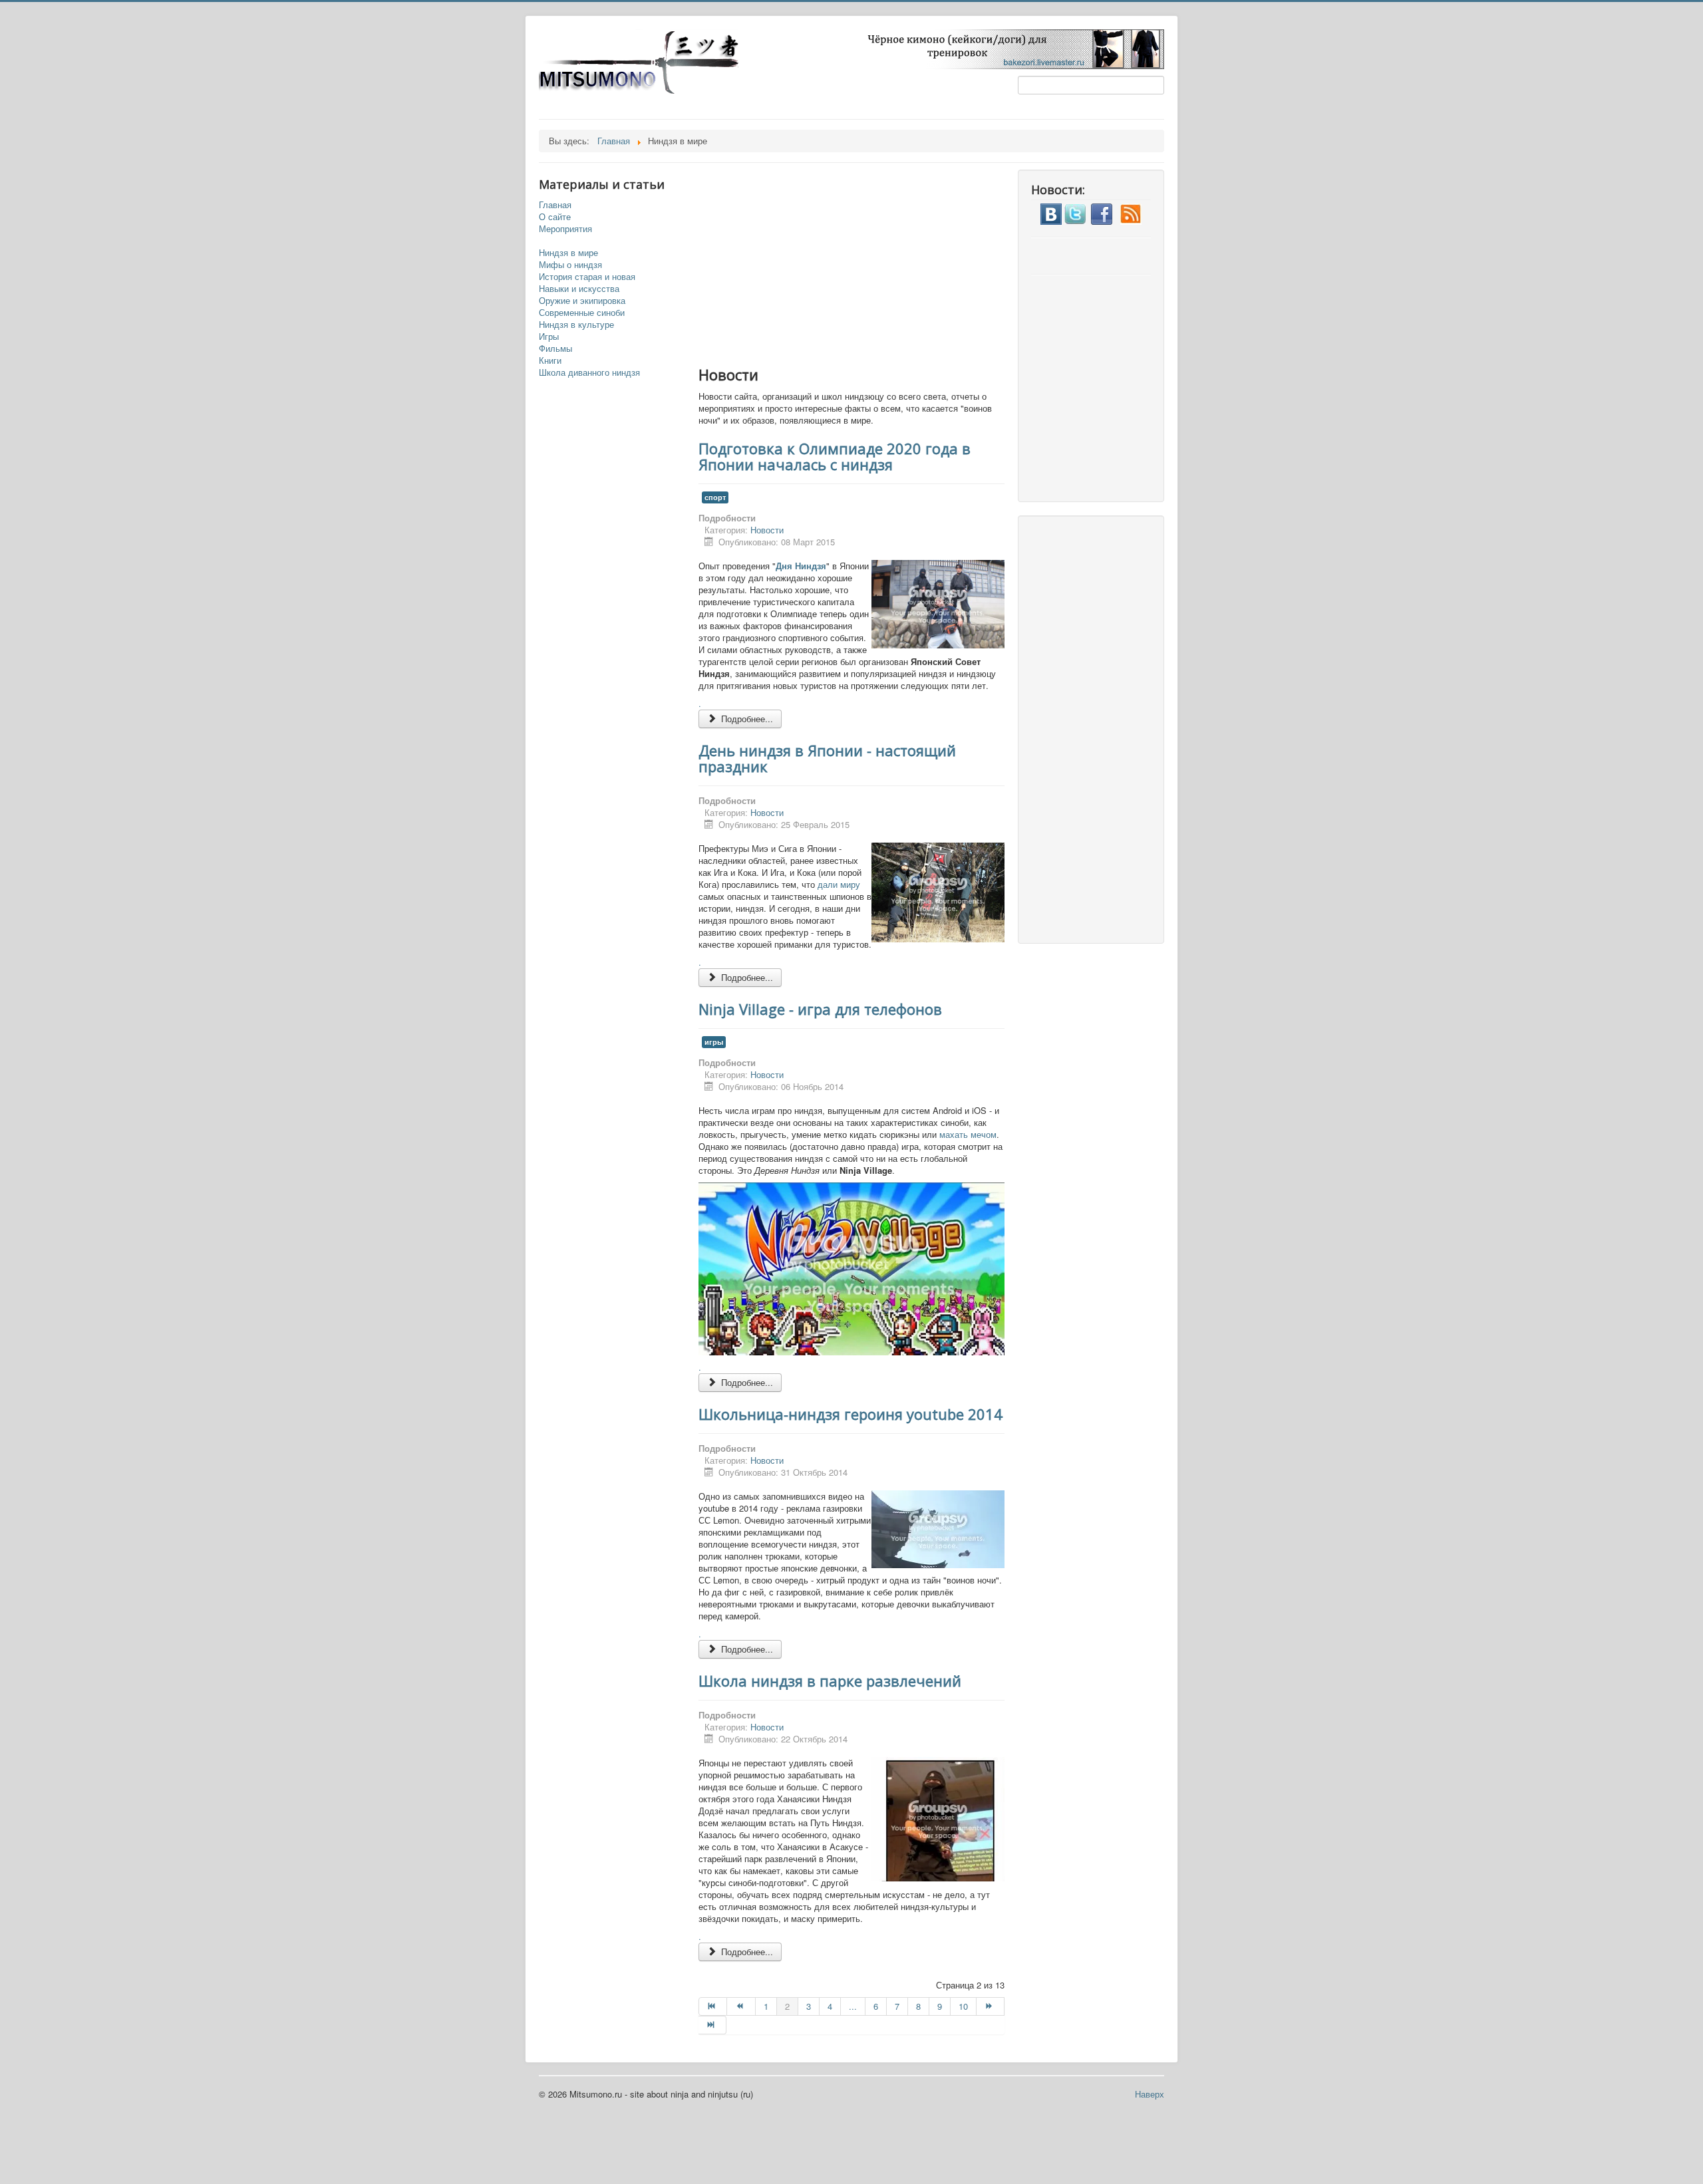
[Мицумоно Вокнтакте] (1051, 212)
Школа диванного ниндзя (589, 372)
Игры (549, 337)
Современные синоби (582, 313)
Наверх (1150, 2094)
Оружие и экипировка (582, 301)
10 (963, 2006)
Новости (767, 530)
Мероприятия (565, 229)
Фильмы (555, 348)
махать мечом (968, 1134)
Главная (555, 205)
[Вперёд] (991, 2006)
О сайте (555, 217)
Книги (550, 360)
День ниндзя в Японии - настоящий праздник (827, 758)
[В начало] (713, 2006)
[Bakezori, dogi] (1008, 48)
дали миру (839, 884)
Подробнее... (746, 719)
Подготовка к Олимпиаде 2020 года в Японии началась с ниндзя (835, 456)
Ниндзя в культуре (576, 325)
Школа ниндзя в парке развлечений (830, 1681)
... (853, 2006)
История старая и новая (587, 277)
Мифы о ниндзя (570, 265)
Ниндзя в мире (568, 253)
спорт (715, 497)
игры (714, 1042)
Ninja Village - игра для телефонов (820, 1009)
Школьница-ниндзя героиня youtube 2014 (851, 1414)
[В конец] (712, 2025)
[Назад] (741, 2006)
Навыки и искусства (579, 289)
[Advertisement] (865, 263)
